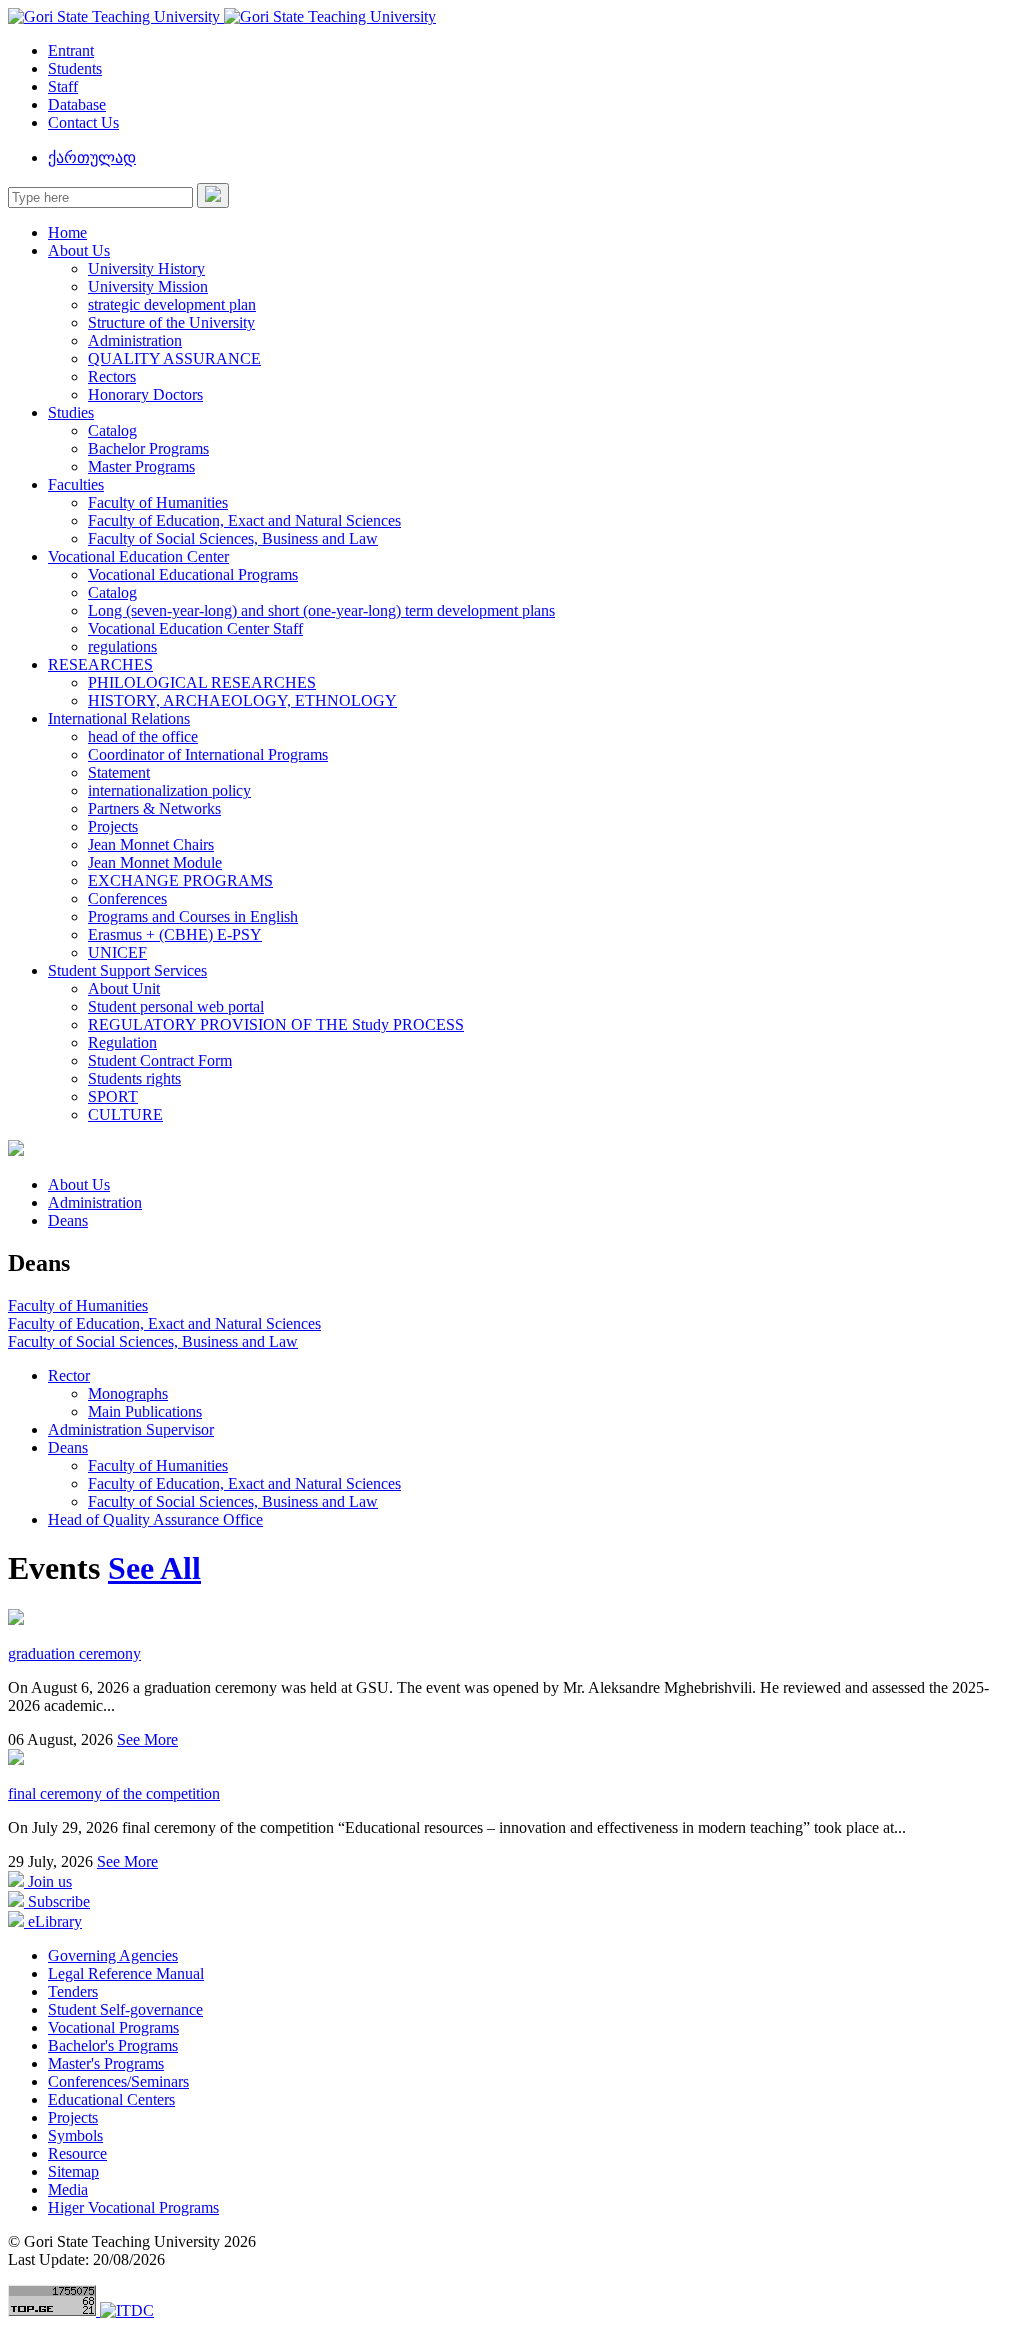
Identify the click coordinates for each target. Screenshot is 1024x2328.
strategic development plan (172, 304)
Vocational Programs (113, 2027)
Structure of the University (171, 322)
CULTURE (125, 1114)
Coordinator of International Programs (208, 754)
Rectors (112, 376)
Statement (119, 772)
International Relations (119, 718)
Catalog (112, 430)
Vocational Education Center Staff (195, 628)
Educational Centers (111, 2099)
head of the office (143, 736)
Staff (63, 86)
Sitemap (73, 2171)
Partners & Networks (154, 808)
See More (147, 1739)
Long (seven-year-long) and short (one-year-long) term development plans (321, 610)
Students (75, 68)
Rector (69, 1375)
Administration (135, 340)
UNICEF (117, 952)
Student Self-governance (125, 2009)
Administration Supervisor (131, 1429)
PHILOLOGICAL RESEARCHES (202, 682)
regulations (122, 646)
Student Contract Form (160, 1060)
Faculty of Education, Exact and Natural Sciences (244, 520)
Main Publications (145, 1411)
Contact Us (83, 122)
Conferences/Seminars (118, 2081)
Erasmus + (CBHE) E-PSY (175, 934)
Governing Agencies (113, 1955)
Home (67, 232)
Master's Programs (106, 2063)
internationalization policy (169, 790)
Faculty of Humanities (158, 502)
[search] (213, 195)
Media (68, 2189)
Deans (68, 1220)
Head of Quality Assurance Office (155, 1519)
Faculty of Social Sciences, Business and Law (233, 538)
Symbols (75, 2135)
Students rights (134, 1078)
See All (154, 1568)
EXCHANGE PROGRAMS (180, 880)
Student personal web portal (176, 1006)
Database (77, 104)
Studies (71, 412)
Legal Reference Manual (126, 1973)
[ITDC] (127, 2310)
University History (146, 268)
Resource (77, 2153)
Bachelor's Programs (113, 2045)
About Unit (124, 988)
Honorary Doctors (145, 394)
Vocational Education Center (138, 556)
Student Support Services (127, 970)
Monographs (128, 1393)
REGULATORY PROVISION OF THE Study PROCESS (276, 1024)
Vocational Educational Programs (193, 574)
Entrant (71, 50)
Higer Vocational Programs (133, 2207)
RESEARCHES (100, 664)
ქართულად (92, 157)
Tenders (73, 1991)
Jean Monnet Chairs (151, 844)
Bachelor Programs (148, 448)
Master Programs (141, 466)
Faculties (76, 484)
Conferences (127, 898)
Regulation (122, 1042)
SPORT (113, 1096)
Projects (113, 826)
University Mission (148, 286)
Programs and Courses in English (193, 916)
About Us (79, 250)
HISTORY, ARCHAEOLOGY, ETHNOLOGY (242, 700)
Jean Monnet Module (155, 862)
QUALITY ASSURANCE (174, 358)
